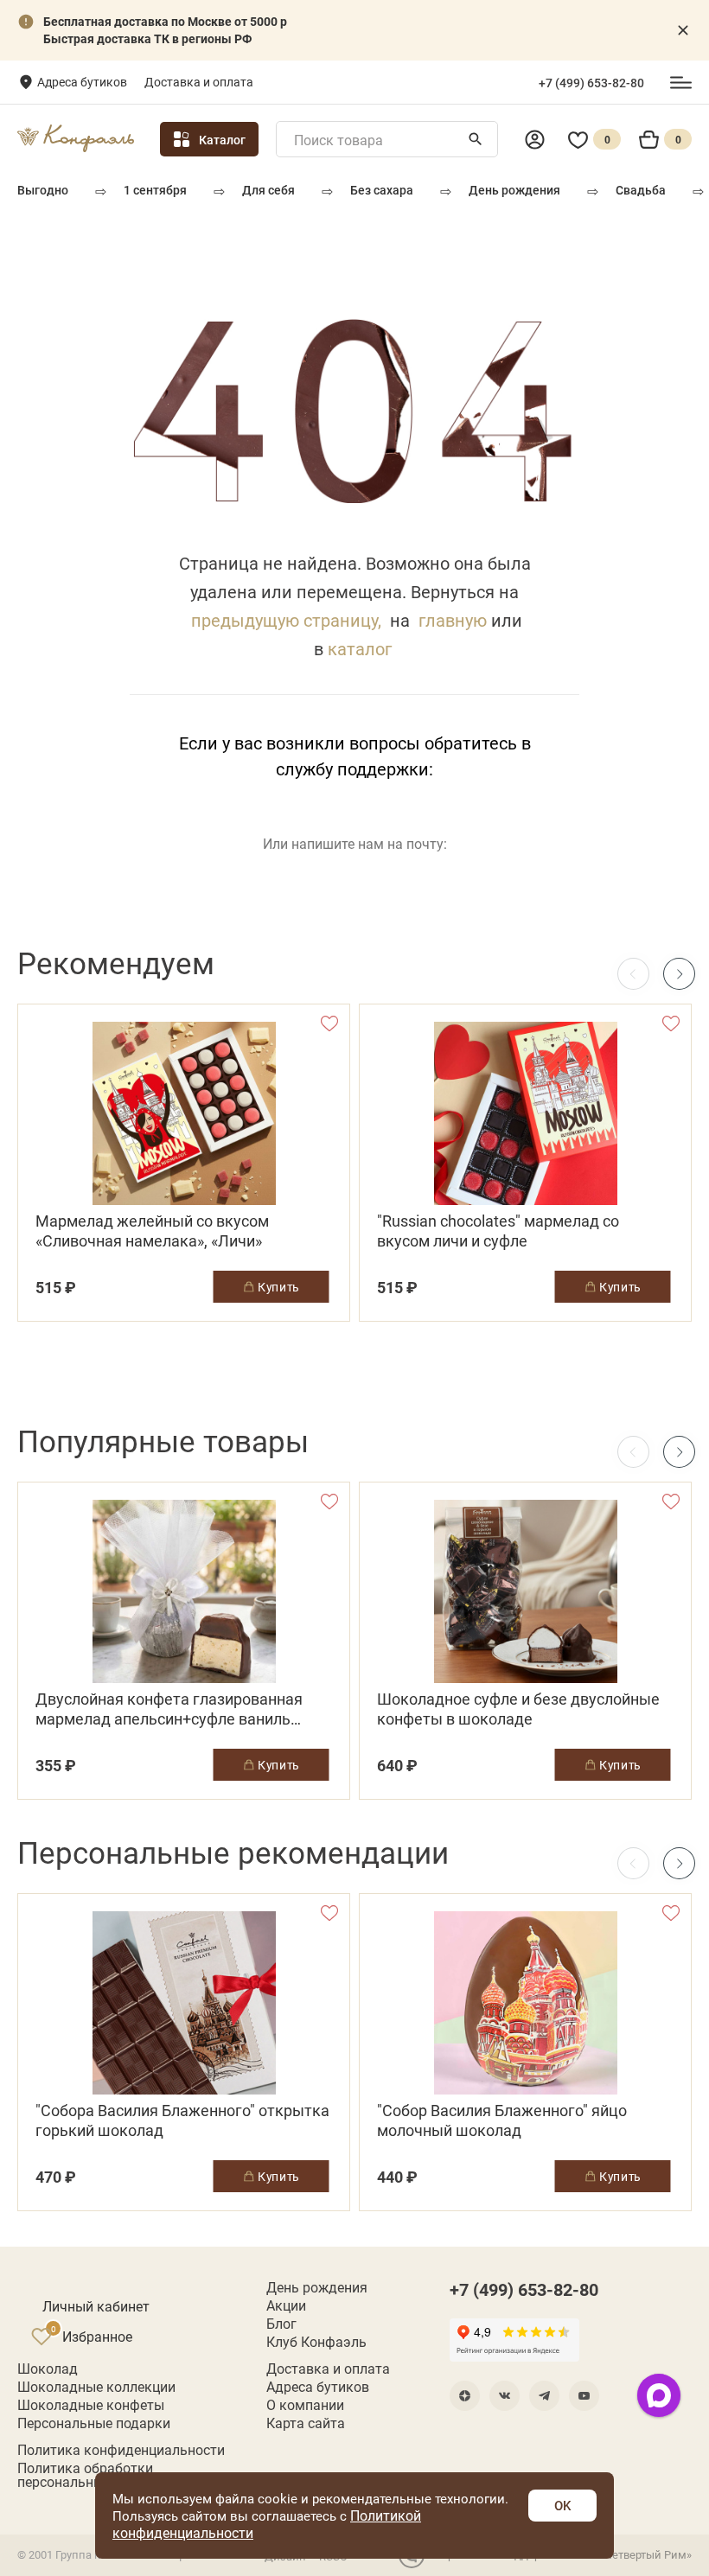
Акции (286, 2305)
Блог (281, 2324)
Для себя (268, 190)
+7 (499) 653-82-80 (591, 83)
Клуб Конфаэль (316, 2342)
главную (453, 620)
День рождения (514, 190)
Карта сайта (306, 2423)
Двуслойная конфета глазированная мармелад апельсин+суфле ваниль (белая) (169, 1709)
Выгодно (43, 190)
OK (562, 2505)
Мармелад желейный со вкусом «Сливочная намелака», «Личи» (152, 1231)
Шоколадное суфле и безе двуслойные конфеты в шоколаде (518, 1709)
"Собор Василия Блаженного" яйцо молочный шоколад (502, 2120)
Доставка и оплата (199, 82)
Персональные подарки (94, 2423)
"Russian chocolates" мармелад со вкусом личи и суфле (498, 1231)
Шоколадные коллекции (96, 2387)
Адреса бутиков (82, 82)
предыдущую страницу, (286, 620)
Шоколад (48, 2369)
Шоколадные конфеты (91, 2405)
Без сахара (382, 190)
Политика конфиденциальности (121, 2450)
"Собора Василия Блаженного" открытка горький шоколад (182, 2120)
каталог (360, 648)
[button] (679, 974)
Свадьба (641, 190)
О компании (305, 2405)
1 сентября (155, 190)
